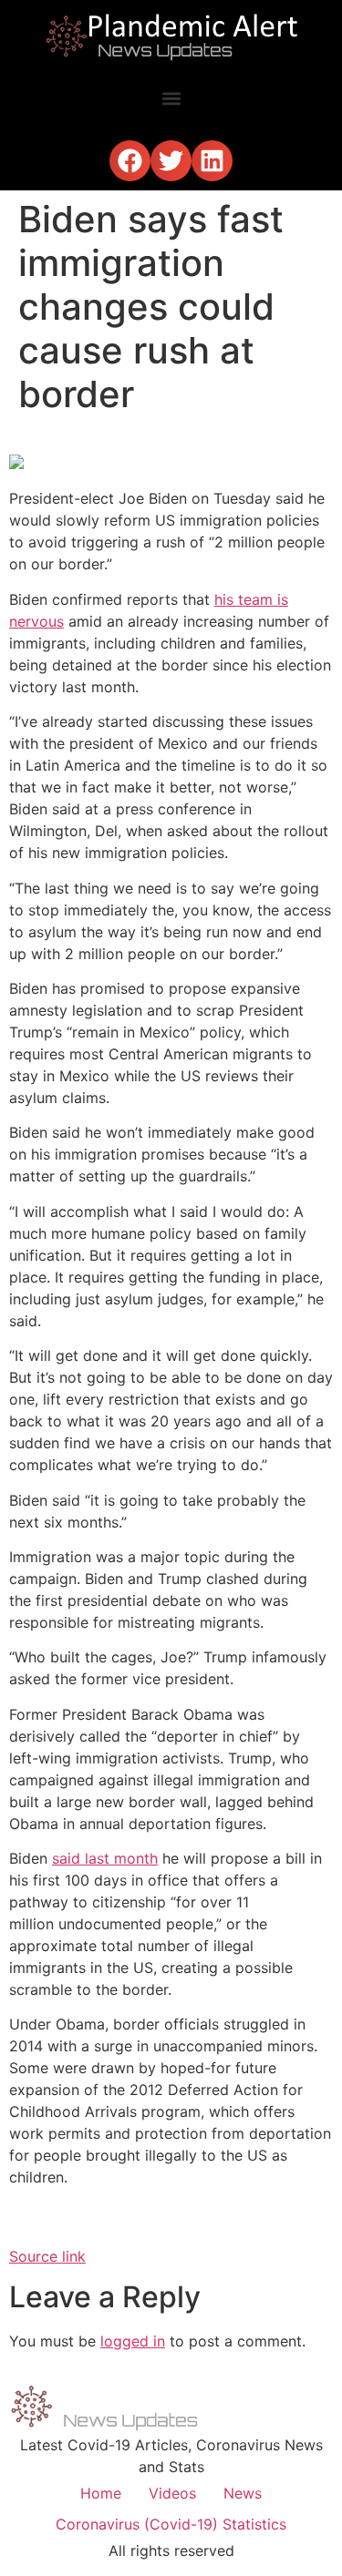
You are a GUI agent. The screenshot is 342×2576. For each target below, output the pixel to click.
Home (101, 2493)
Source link (47, 2256)
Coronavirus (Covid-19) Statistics (171, 2524)
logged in (133, 2341)
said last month (105, 1858)
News (243, 2493)
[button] (171, 98)
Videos (172, 2493)
